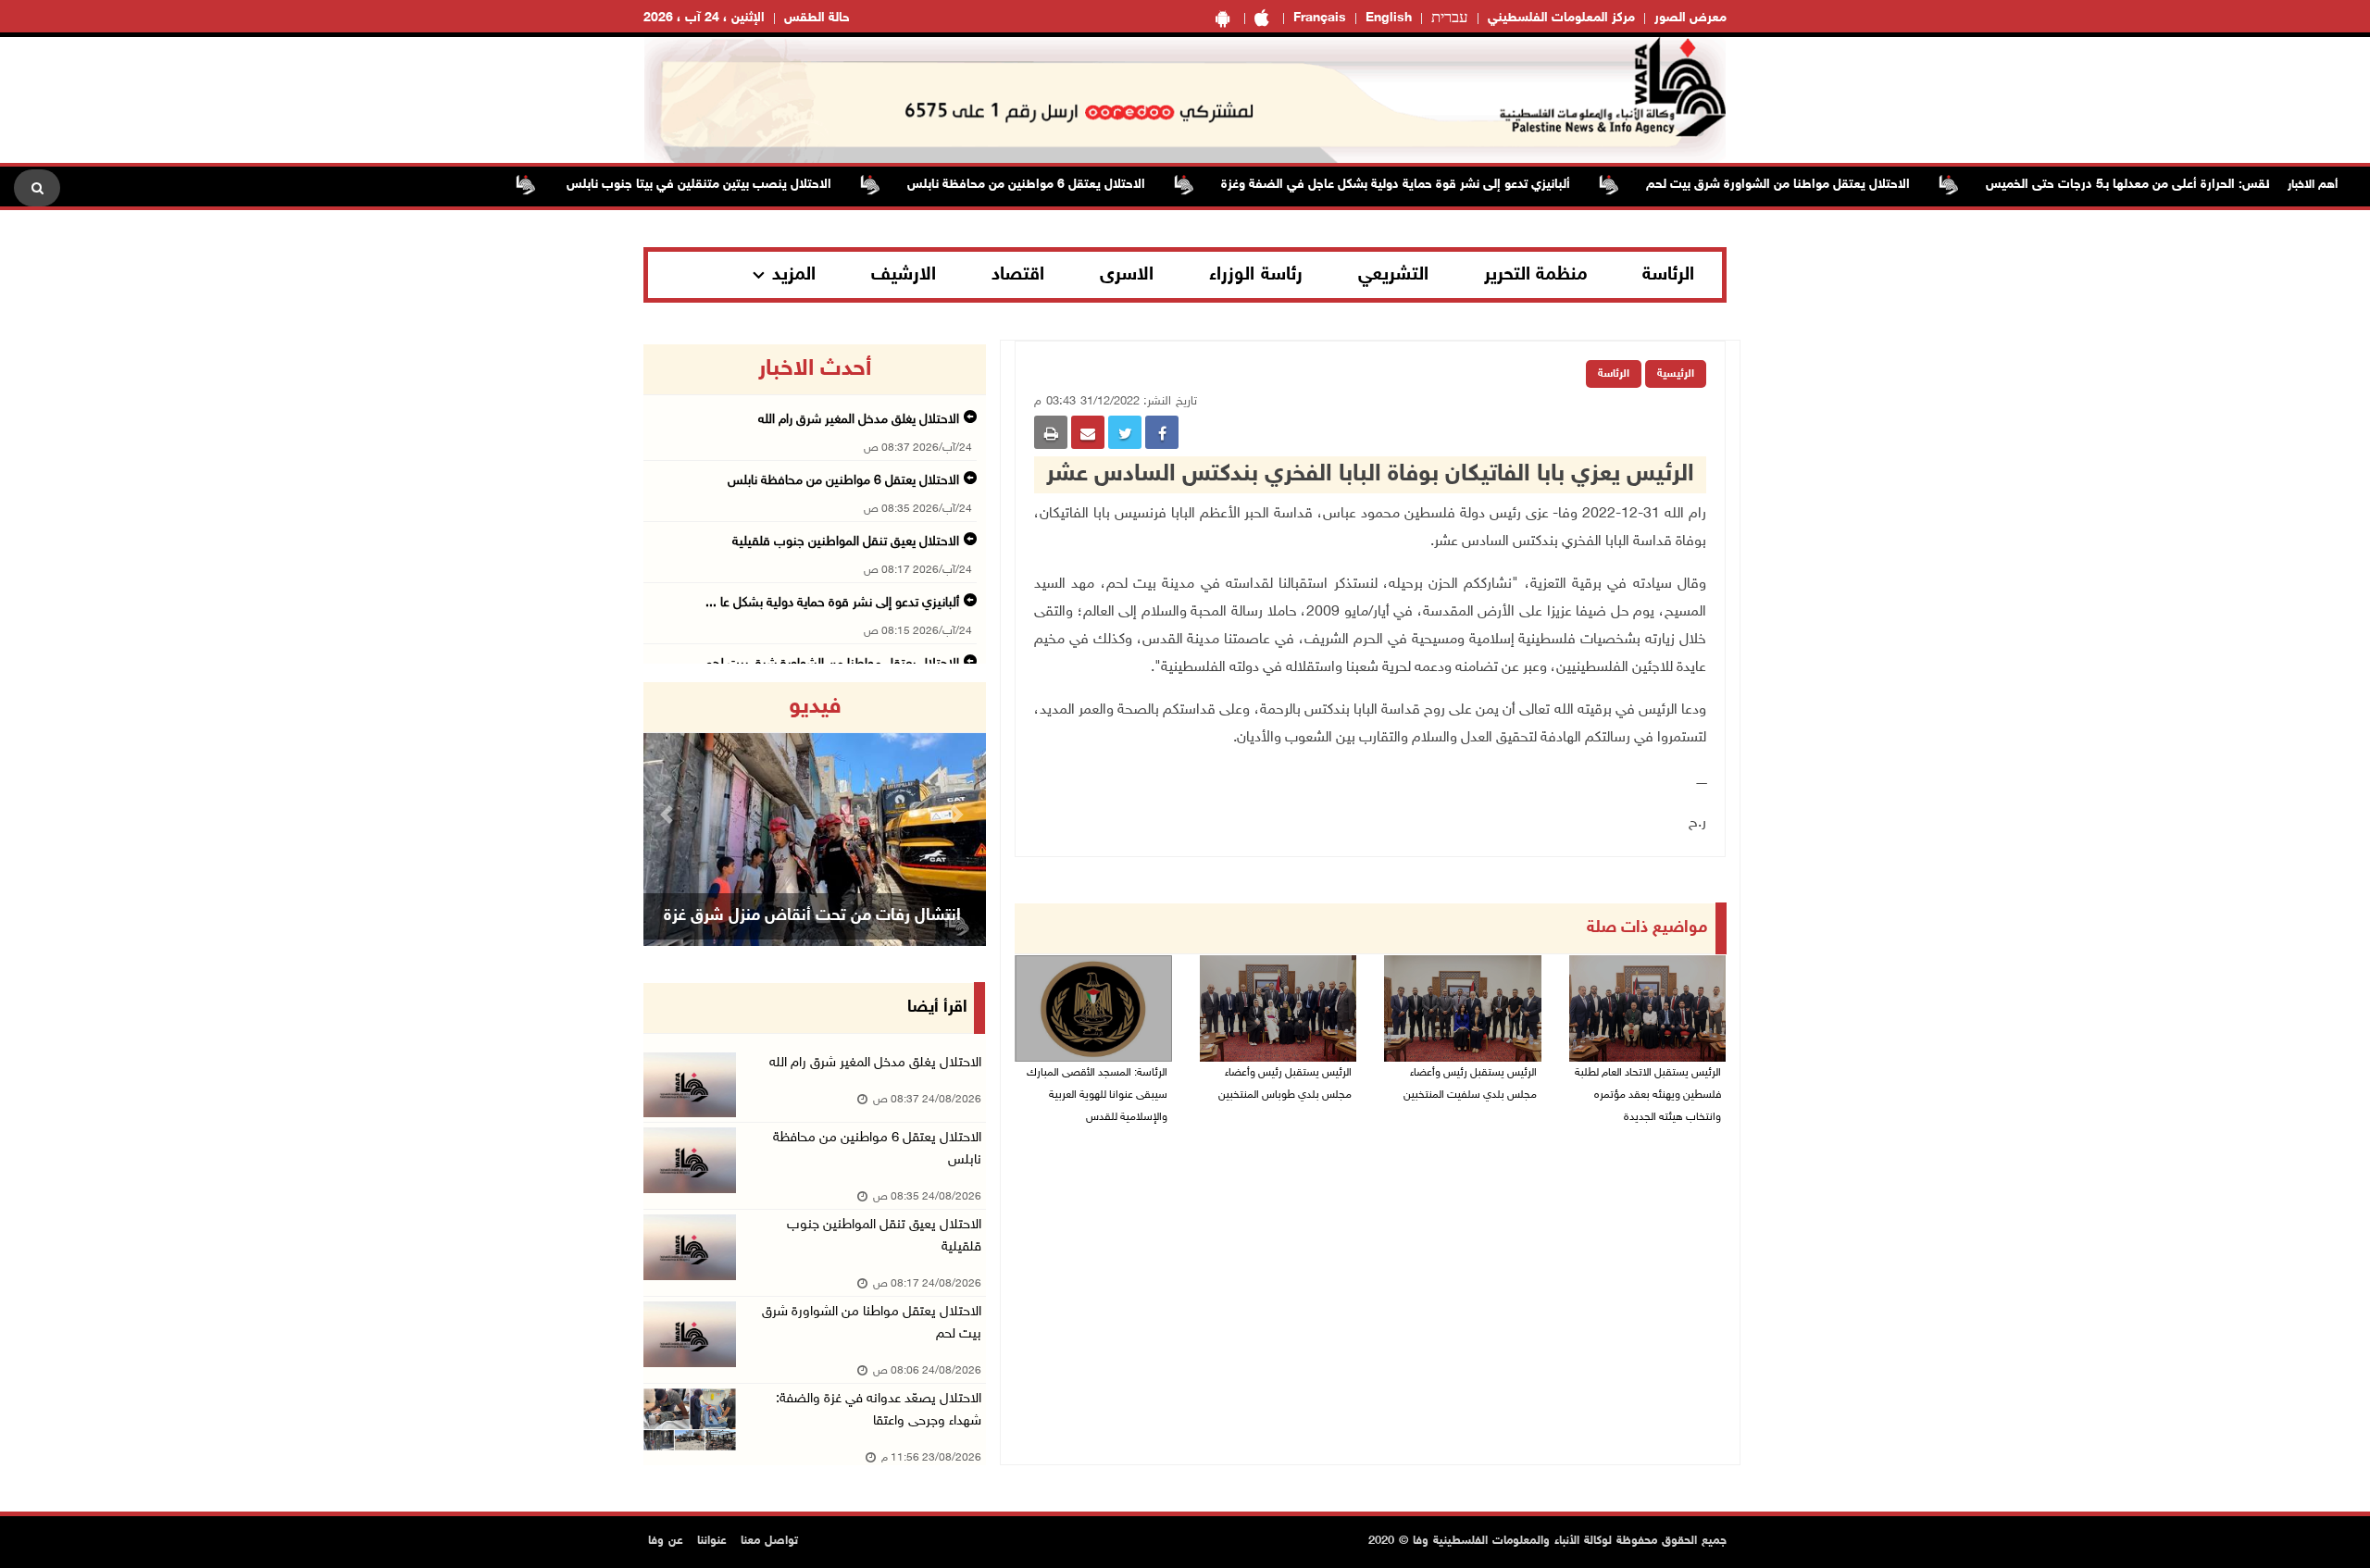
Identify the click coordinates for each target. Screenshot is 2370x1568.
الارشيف (904, 275)
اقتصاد (1018, 275)
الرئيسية (1676, 374)
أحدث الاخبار (815, 369)
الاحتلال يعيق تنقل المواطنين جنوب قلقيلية (846, 542)
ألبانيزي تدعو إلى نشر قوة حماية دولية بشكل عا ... (832, 603)
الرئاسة (1668, 275)
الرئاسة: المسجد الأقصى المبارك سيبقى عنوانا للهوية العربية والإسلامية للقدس (1097, 1095)
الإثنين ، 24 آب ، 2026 (704, 18)
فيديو (815, 707)
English (1389, 18)
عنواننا (712, 1541)
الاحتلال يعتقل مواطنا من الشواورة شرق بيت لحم (1825, 185)
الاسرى (1127, 275)
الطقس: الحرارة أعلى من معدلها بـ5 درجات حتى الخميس (2182, 185)
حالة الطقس (817, 18)
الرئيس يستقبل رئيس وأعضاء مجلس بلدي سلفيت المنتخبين (1470, 1084)
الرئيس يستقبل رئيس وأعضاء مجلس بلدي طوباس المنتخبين (1285, 1084)
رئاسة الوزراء (1256, 275)
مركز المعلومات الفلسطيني (1561, 18)
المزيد (794, 275)
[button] (669, 814)
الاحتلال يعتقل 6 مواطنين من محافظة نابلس (1073, 185)
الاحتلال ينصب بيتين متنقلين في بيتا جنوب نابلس (744, 185)
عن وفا (666, 1541)
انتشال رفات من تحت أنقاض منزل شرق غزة (812, 916)
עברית (1450, 19)
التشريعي (1393, 275)
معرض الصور (1690, 18)
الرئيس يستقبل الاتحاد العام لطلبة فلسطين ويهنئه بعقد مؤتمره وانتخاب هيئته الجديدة (1648, 1095)
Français (1320, 18)
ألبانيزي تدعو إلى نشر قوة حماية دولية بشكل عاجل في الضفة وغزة (1443, 185)
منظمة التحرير (1536, 275)
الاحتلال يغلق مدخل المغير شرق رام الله (859, 420)
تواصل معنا (769, 1541)
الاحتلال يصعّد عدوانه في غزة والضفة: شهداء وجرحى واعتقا (879, 1410)
